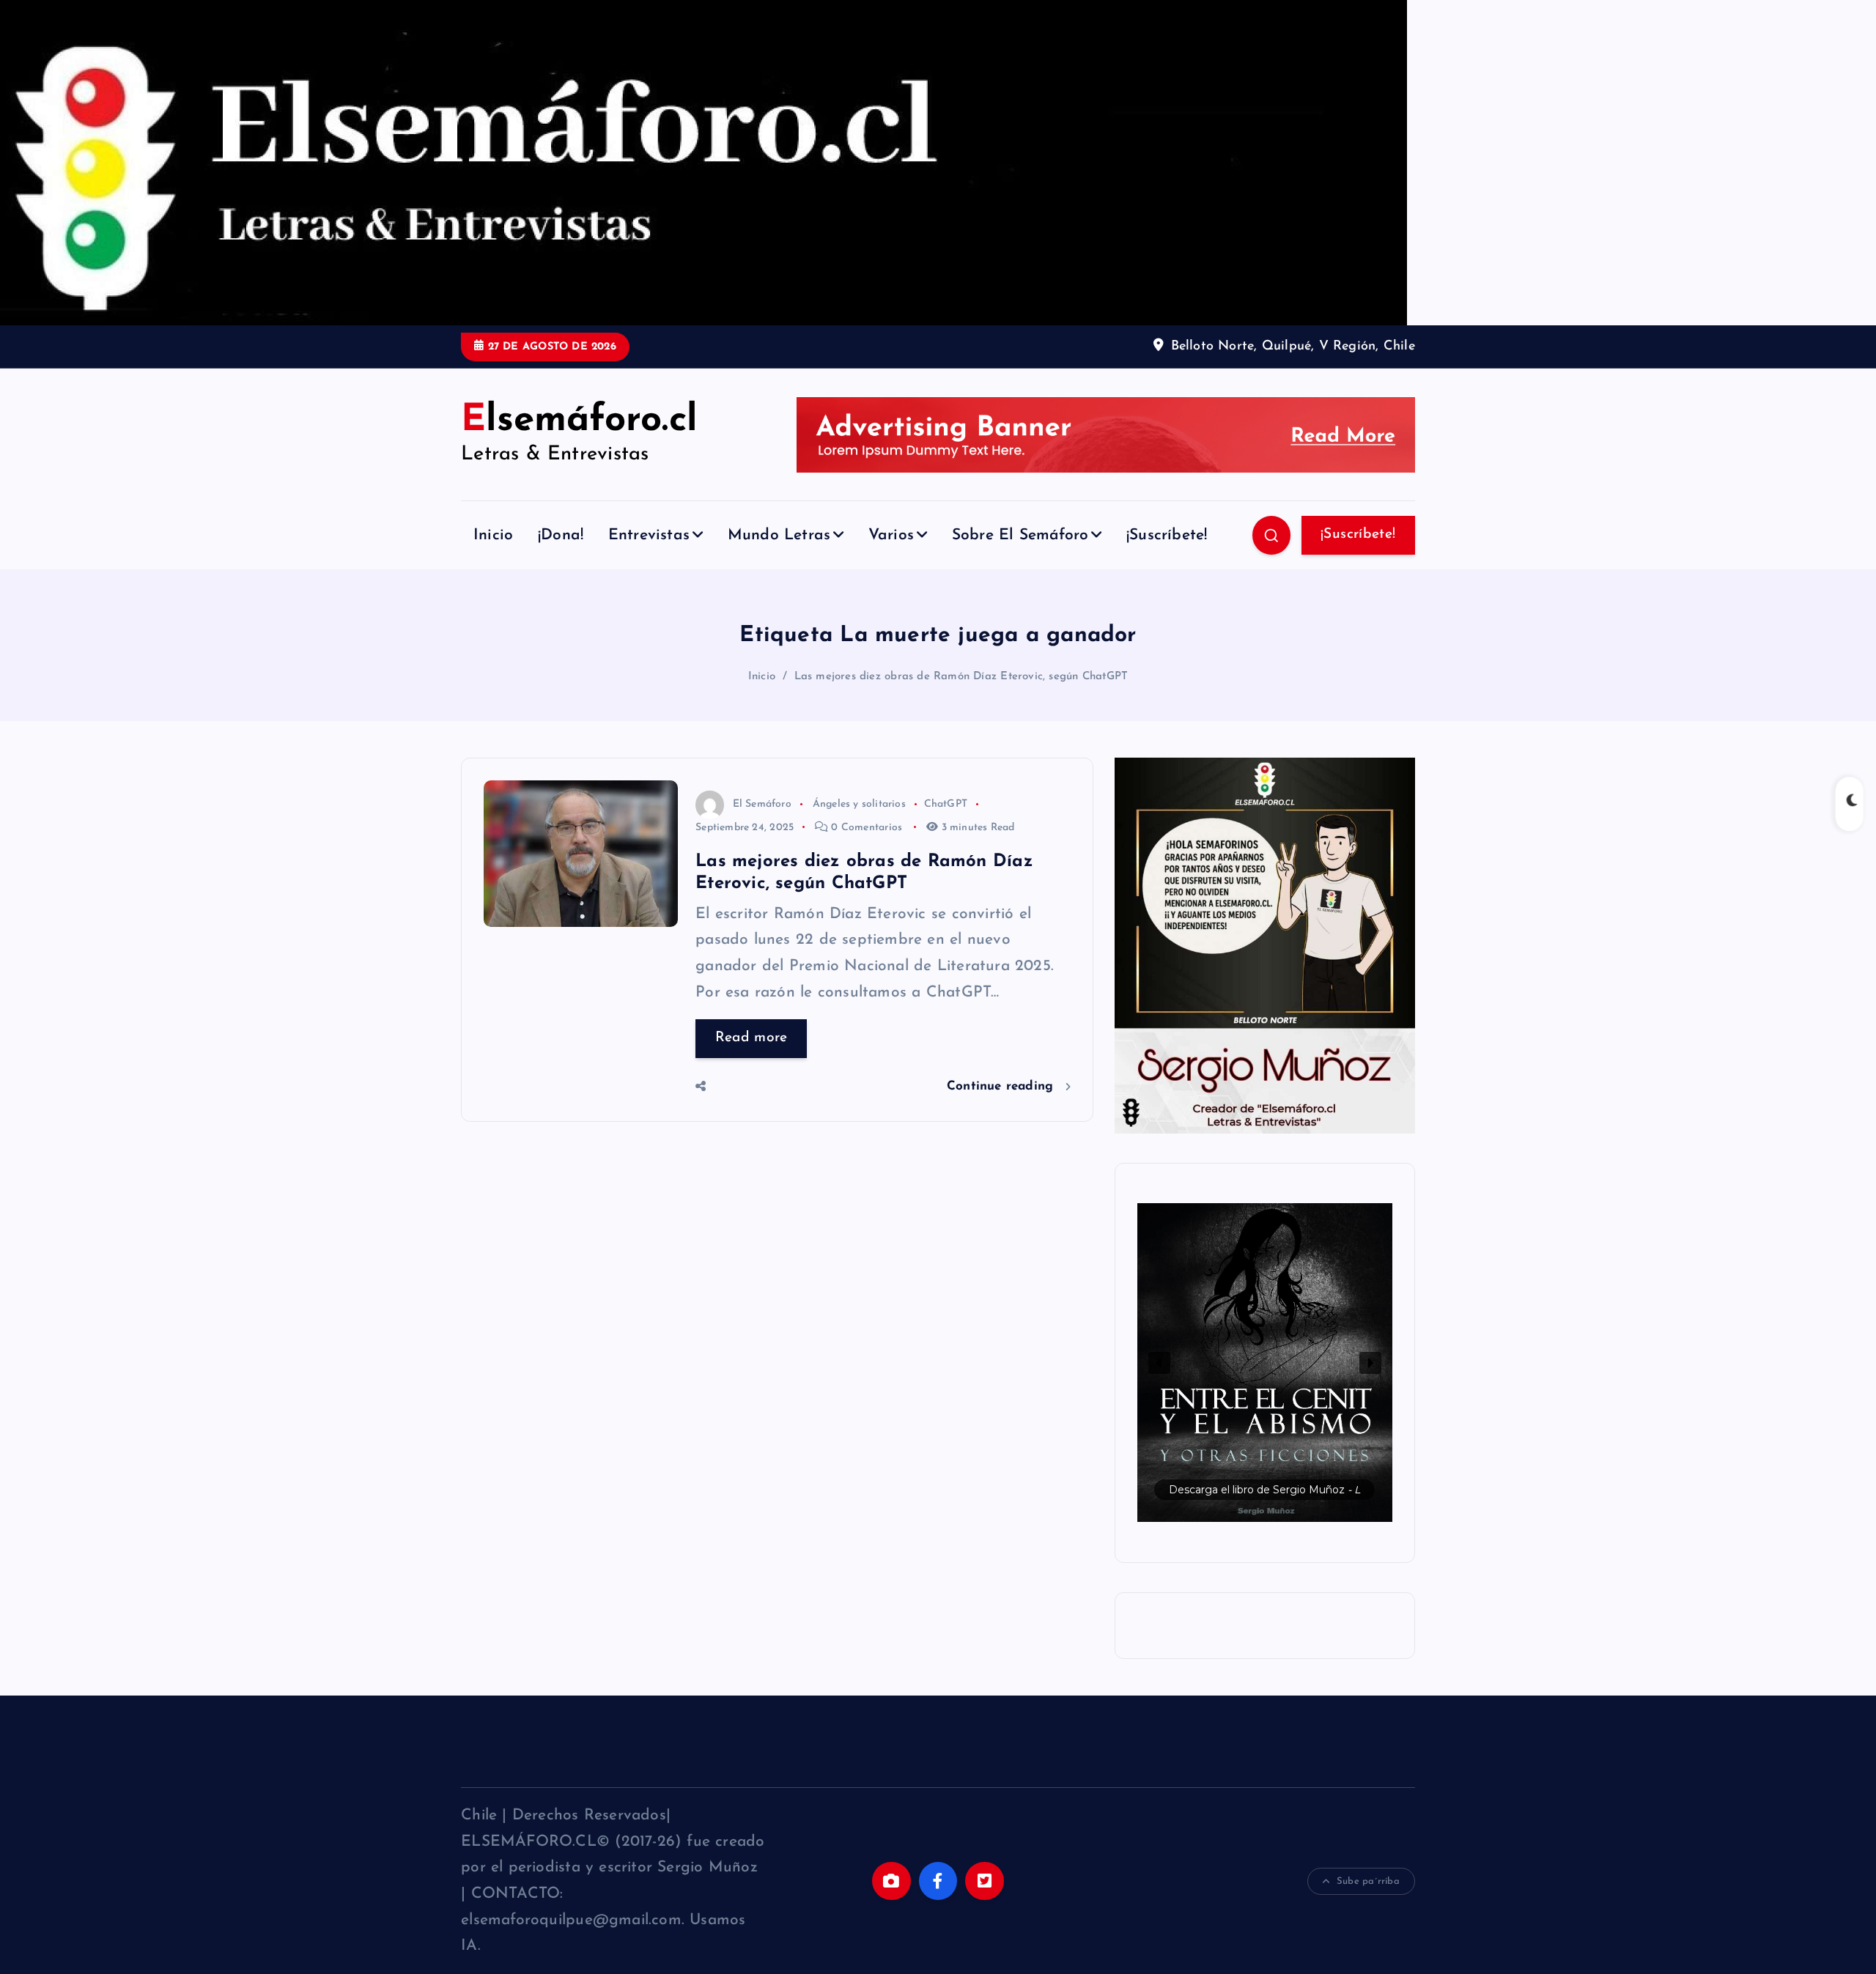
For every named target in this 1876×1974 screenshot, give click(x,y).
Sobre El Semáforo (1020, 535)
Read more (751, 1038)
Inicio (493, 535)
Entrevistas (649, 535)
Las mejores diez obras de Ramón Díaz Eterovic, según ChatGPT (961, 677)
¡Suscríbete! (1167, 535)
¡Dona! (561, 535)
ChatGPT (946, 804)
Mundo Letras (779, 535)
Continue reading (1002, 1086)
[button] (1265, 1363)
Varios (891, 535)
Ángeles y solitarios (859, 804)
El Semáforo (762, 804)
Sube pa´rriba (1368, 1881)
